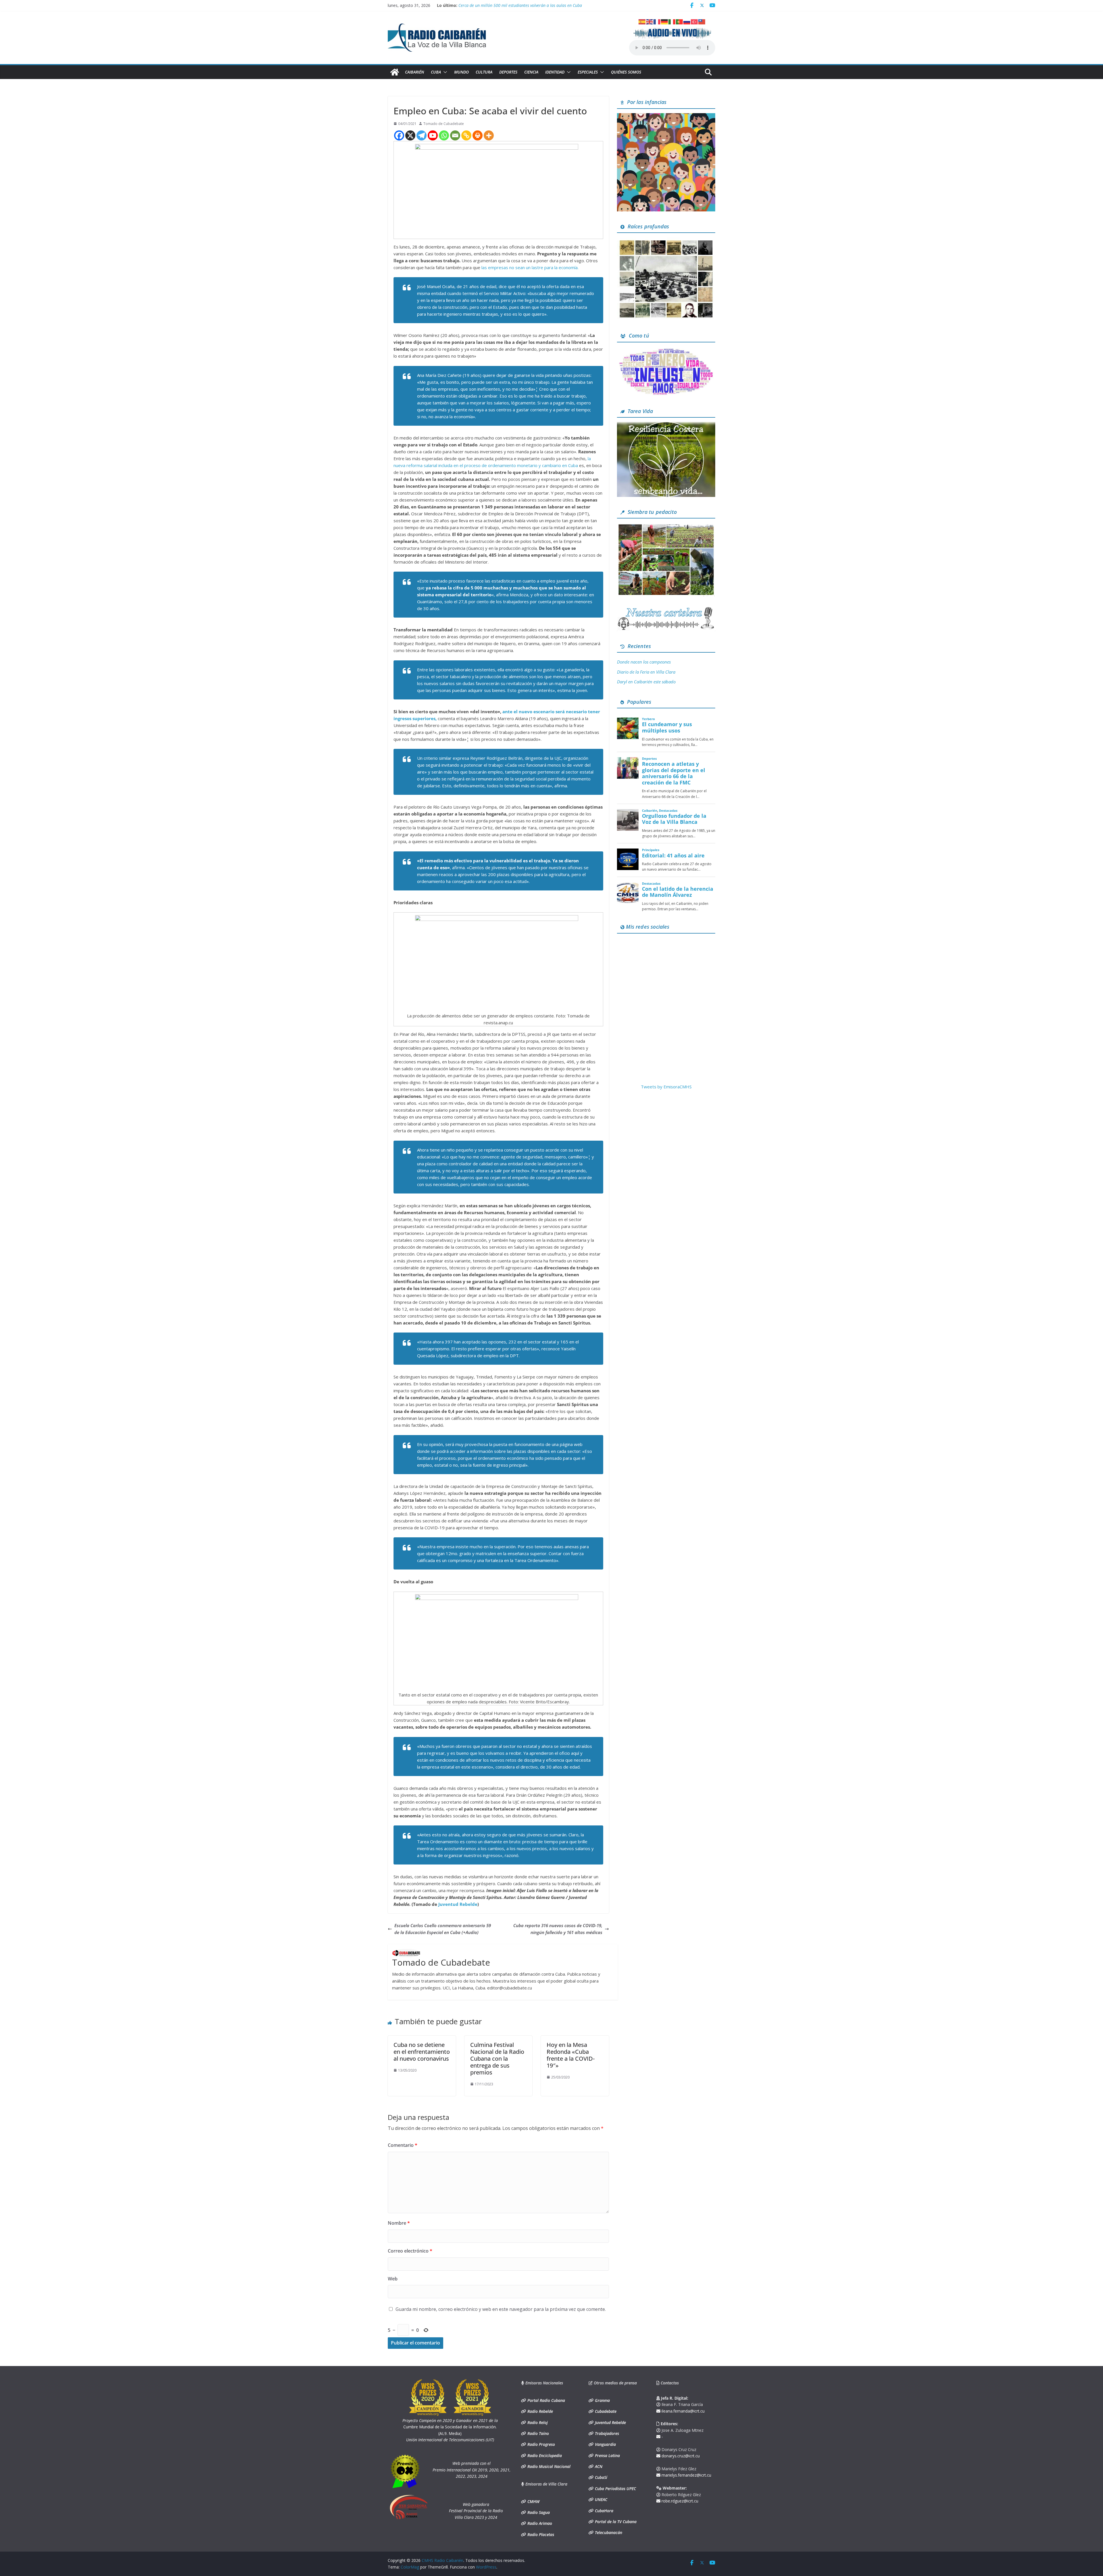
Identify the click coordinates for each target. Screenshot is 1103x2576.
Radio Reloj (537, 2422)
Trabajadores (606, 2433)
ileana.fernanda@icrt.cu (682, 2411)
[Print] (478, 135)
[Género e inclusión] (666, 350)
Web (393, 2279)
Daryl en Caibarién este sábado (487, 5)
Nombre (399, 2223)
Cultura (484, 72)
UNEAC (600, 2499)
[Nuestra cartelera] (666, 609)
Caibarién (414, 72)
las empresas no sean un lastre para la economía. (530, 267)
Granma (602, 2400)
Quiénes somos (626, 72)
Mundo (461, 72)
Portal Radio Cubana (546, 2400)
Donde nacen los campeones (644, 662)
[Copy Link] (466, 135)
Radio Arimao (539, 2523)
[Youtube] (433, 135)
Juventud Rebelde (458, 1904)
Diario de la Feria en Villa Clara (646, 672)
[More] (489, 135)
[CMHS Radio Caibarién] (395, 72)
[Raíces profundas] (666, 241)
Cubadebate (605, 2411)
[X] (410, 135)
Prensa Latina (607, 2456)
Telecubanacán (608, 2532)
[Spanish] (642, 21)
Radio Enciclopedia (544, 2456)
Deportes (508, 72)
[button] (444, 72)
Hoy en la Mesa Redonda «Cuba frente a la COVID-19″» (571, 2055)
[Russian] (687, 21)
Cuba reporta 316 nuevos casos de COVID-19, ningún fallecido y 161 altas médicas (558, 1929)
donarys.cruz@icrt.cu (680, 2456)
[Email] (455, 135)
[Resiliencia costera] (666, 425)
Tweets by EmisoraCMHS (666, 1087)
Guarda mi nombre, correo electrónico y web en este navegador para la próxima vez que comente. (501, 2309)
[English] (650, 21)
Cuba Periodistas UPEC (615, 2489)
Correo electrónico (410, 2251)
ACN (598, 2466)
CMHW (533, 2501)
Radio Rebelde (540, 2411)
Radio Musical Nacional (548, 2466)
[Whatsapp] (444, 135)
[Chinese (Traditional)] (702, 21)
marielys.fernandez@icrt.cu (686, 2475)
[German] (665, 21)
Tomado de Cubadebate (444, 124)
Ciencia (531, 72)
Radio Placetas (540, 2534)
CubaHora (603, 2511)
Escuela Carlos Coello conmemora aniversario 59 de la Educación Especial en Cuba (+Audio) (443, 1929)
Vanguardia (605, 2444)
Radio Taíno (538, 2433)
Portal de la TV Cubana (615, 2522)
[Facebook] (399, 135)
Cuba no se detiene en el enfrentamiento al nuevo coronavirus (422, 2052)
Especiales (588, 72)
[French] (657, 21)
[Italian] (672, 21)
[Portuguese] (680, 21)
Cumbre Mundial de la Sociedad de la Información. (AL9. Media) (450, 2427)
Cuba (436, 72)
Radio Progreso (541, 2444)
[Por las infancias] (666, 117)
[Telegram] (422, 135)
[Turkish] (695, 21)
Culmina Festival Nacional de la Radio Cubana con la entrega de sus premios (497, 2059)
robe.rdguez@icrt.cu (679, 2501)
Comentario (403, 2145)
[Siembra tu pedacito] (666, 526)
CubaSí (600, 2477)
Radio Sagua (538, 2512)
